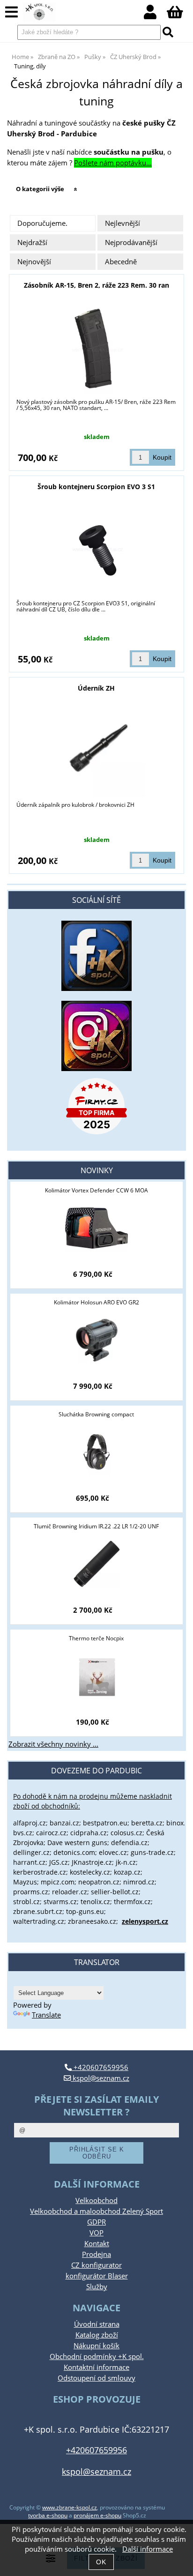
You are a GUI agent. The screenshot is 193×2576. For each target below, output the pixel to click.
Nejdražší (32, 242)
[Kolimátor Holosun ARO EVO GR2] (97, 1340)
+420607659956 (100, 2067)
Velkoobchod (96, 2200)
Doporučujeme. (42, 223)
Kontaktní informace (96, 2367)
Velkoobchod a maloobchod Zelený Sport (96, 2211)
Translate (46, 2015)
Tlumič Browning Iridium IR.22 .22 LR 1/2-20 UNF (96, 1526)
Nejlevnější (122, 223)
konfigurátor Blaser (97, 2276)
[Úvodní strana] (39, 12)
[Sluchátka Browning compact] (96, 1452)
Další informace (148, 2549)
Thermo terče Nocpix (96, 1638)
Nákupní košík (96, 2346)
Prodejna (96, 2254)
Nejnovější (34, 262)
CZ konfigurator (96, 2265)
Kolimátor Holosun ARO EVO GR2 (96, 1302)
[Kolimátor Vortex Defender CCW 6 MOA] (96, 1228)
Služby (97, 2287)
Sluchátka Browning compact (96, 1414)
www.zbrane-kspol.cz (70, 2507)
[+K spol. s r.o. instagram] (96, 1036)
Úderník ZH (96, 688)
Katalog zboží (97, 2335)
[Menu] (11, 12)
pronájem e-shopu (97, 2515)
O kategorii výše (40, 189)
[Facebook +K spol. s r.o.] (96, 988)
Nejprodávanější (131, 242)
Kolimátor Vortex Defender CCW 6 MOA (96, 1190)
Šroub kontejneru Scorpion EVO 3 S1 (96, 487)
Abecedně (121, 262)
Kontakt (97, 2244)
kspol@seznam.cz (100, 2078)
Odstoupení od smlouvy (96, 2378)
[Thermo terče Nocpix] (96, 1676)
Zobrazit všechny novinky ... (53, 1744)
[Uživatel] (155, 15)
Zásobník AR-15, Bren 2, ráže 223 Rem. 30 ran (96, 285)
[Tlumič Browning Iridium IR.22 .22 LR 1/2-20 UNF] (96, 1564)
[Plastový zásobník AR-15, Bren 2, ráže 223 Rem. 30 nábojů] (96, 347)
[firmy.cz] (96, 1106)
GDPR (96, 2222)
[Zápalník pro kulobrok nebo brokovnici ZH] (97, 750)
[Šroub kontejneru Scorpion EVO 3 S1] (96, 549)
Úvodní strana (97, 2324)
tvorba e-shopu (48, 2515)
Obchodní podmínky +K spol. (97, 2356)
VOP (96, 2233)
